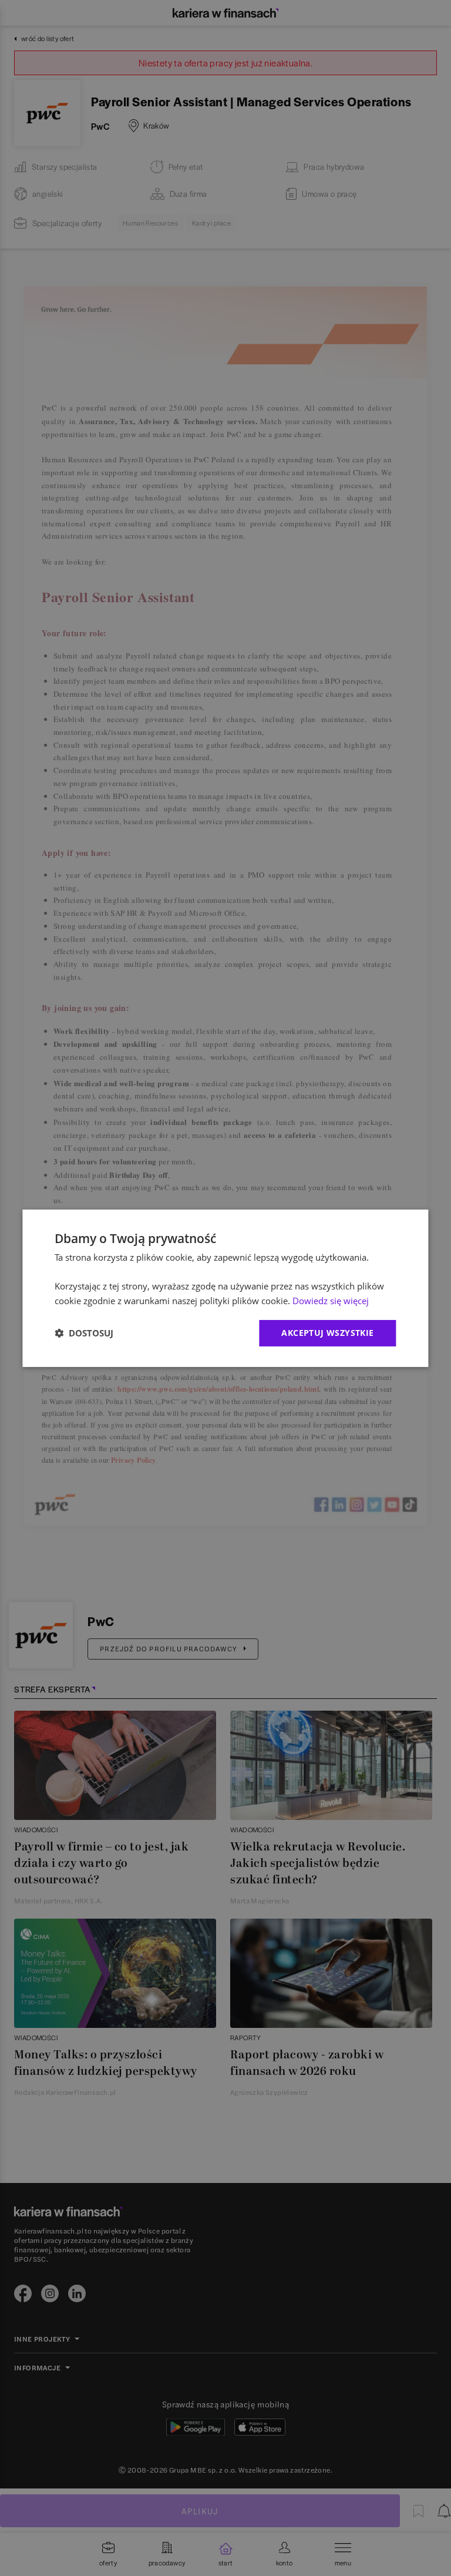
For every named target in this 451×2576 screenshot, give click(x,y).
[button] (84, 1333)
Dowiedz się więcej (331, 1301)
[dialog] (225, 1288)
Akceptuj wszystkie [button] (327, 1333)
